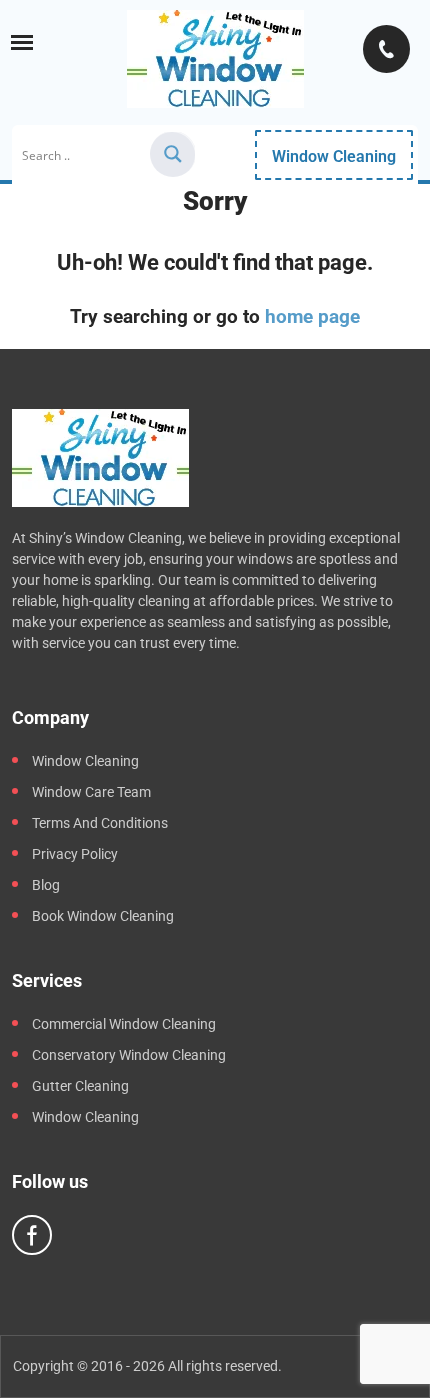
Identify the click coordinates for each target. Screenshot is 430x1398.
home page (312, 316)
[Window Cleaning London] (215, 59)
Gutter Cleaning (80, 1086)
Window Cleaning (334, 156)
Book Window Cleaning (103, 916)
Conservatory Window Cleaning (129, 1055)
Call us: (386, 49)
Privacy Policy (75, 854)
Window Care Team (91, 792)
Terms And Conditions (100, 823)
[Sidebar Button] (22, 42)
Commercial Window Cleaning (124, 1024)
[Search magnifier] (173, 154)
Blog (46, 885)
